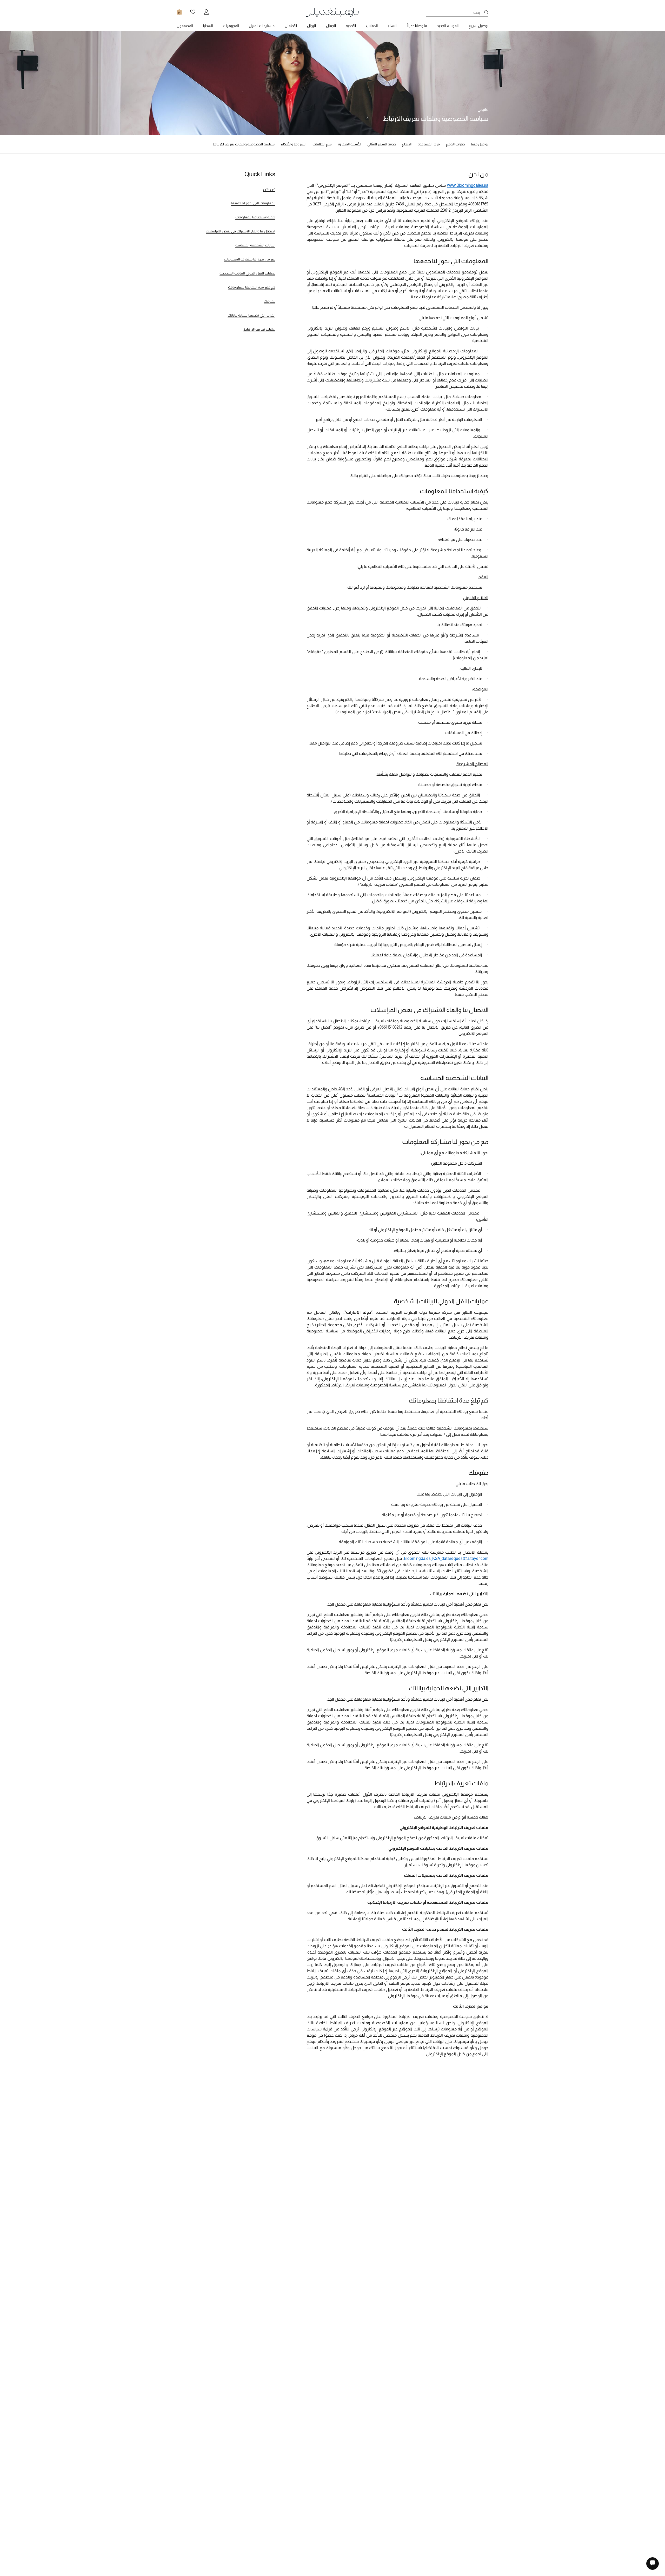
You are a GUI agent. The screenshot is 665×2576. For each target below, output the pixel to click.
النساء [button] (393, 26)
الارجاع (407, 144)
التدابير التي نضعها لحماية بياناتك (251, 315)
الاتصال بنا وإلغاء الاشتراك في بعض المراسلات (241, 231)
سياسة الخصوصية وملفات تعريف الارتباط (244, 144)
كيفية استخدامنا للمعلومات (255, 217)
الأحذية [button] (351, 26)
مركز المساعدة (429, 144)
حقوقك (270, 301)
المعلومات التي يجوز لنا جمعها (253, 203)
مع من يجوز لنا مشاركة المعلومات (250, 259)
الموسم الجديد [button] (448, 26)
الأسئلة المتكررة (350, 144)
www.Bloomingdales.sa (468, 185)
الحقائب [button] (372, 26)
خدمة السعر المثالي (382, 144)
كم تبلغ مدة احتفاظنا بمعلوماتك (252, 287)
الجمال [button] (331, 26)
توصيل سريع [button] (478, 26)
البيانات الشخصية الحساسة (255, 245)
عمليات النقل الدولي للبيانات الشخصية (247, 273)
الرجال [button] (311, 26)
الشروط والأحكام (294, 144)
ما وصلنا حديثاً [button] (417, 26)
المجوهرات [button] (231, 26)
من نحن (269, 189)
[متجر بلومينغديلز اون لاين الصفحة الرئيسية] (332, 12)
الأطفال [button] (291, 26)
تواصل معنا (480, 144)
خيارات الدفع (455, 144)
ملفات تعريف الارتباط (259, 329)
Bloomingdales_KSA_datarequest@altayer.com (446, 1558)
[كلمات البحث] (486, 12)
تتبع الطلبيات (322, 144)
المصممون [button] (185, 26)
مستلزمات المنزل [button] (262, 26)
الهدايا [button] (208, 26)
